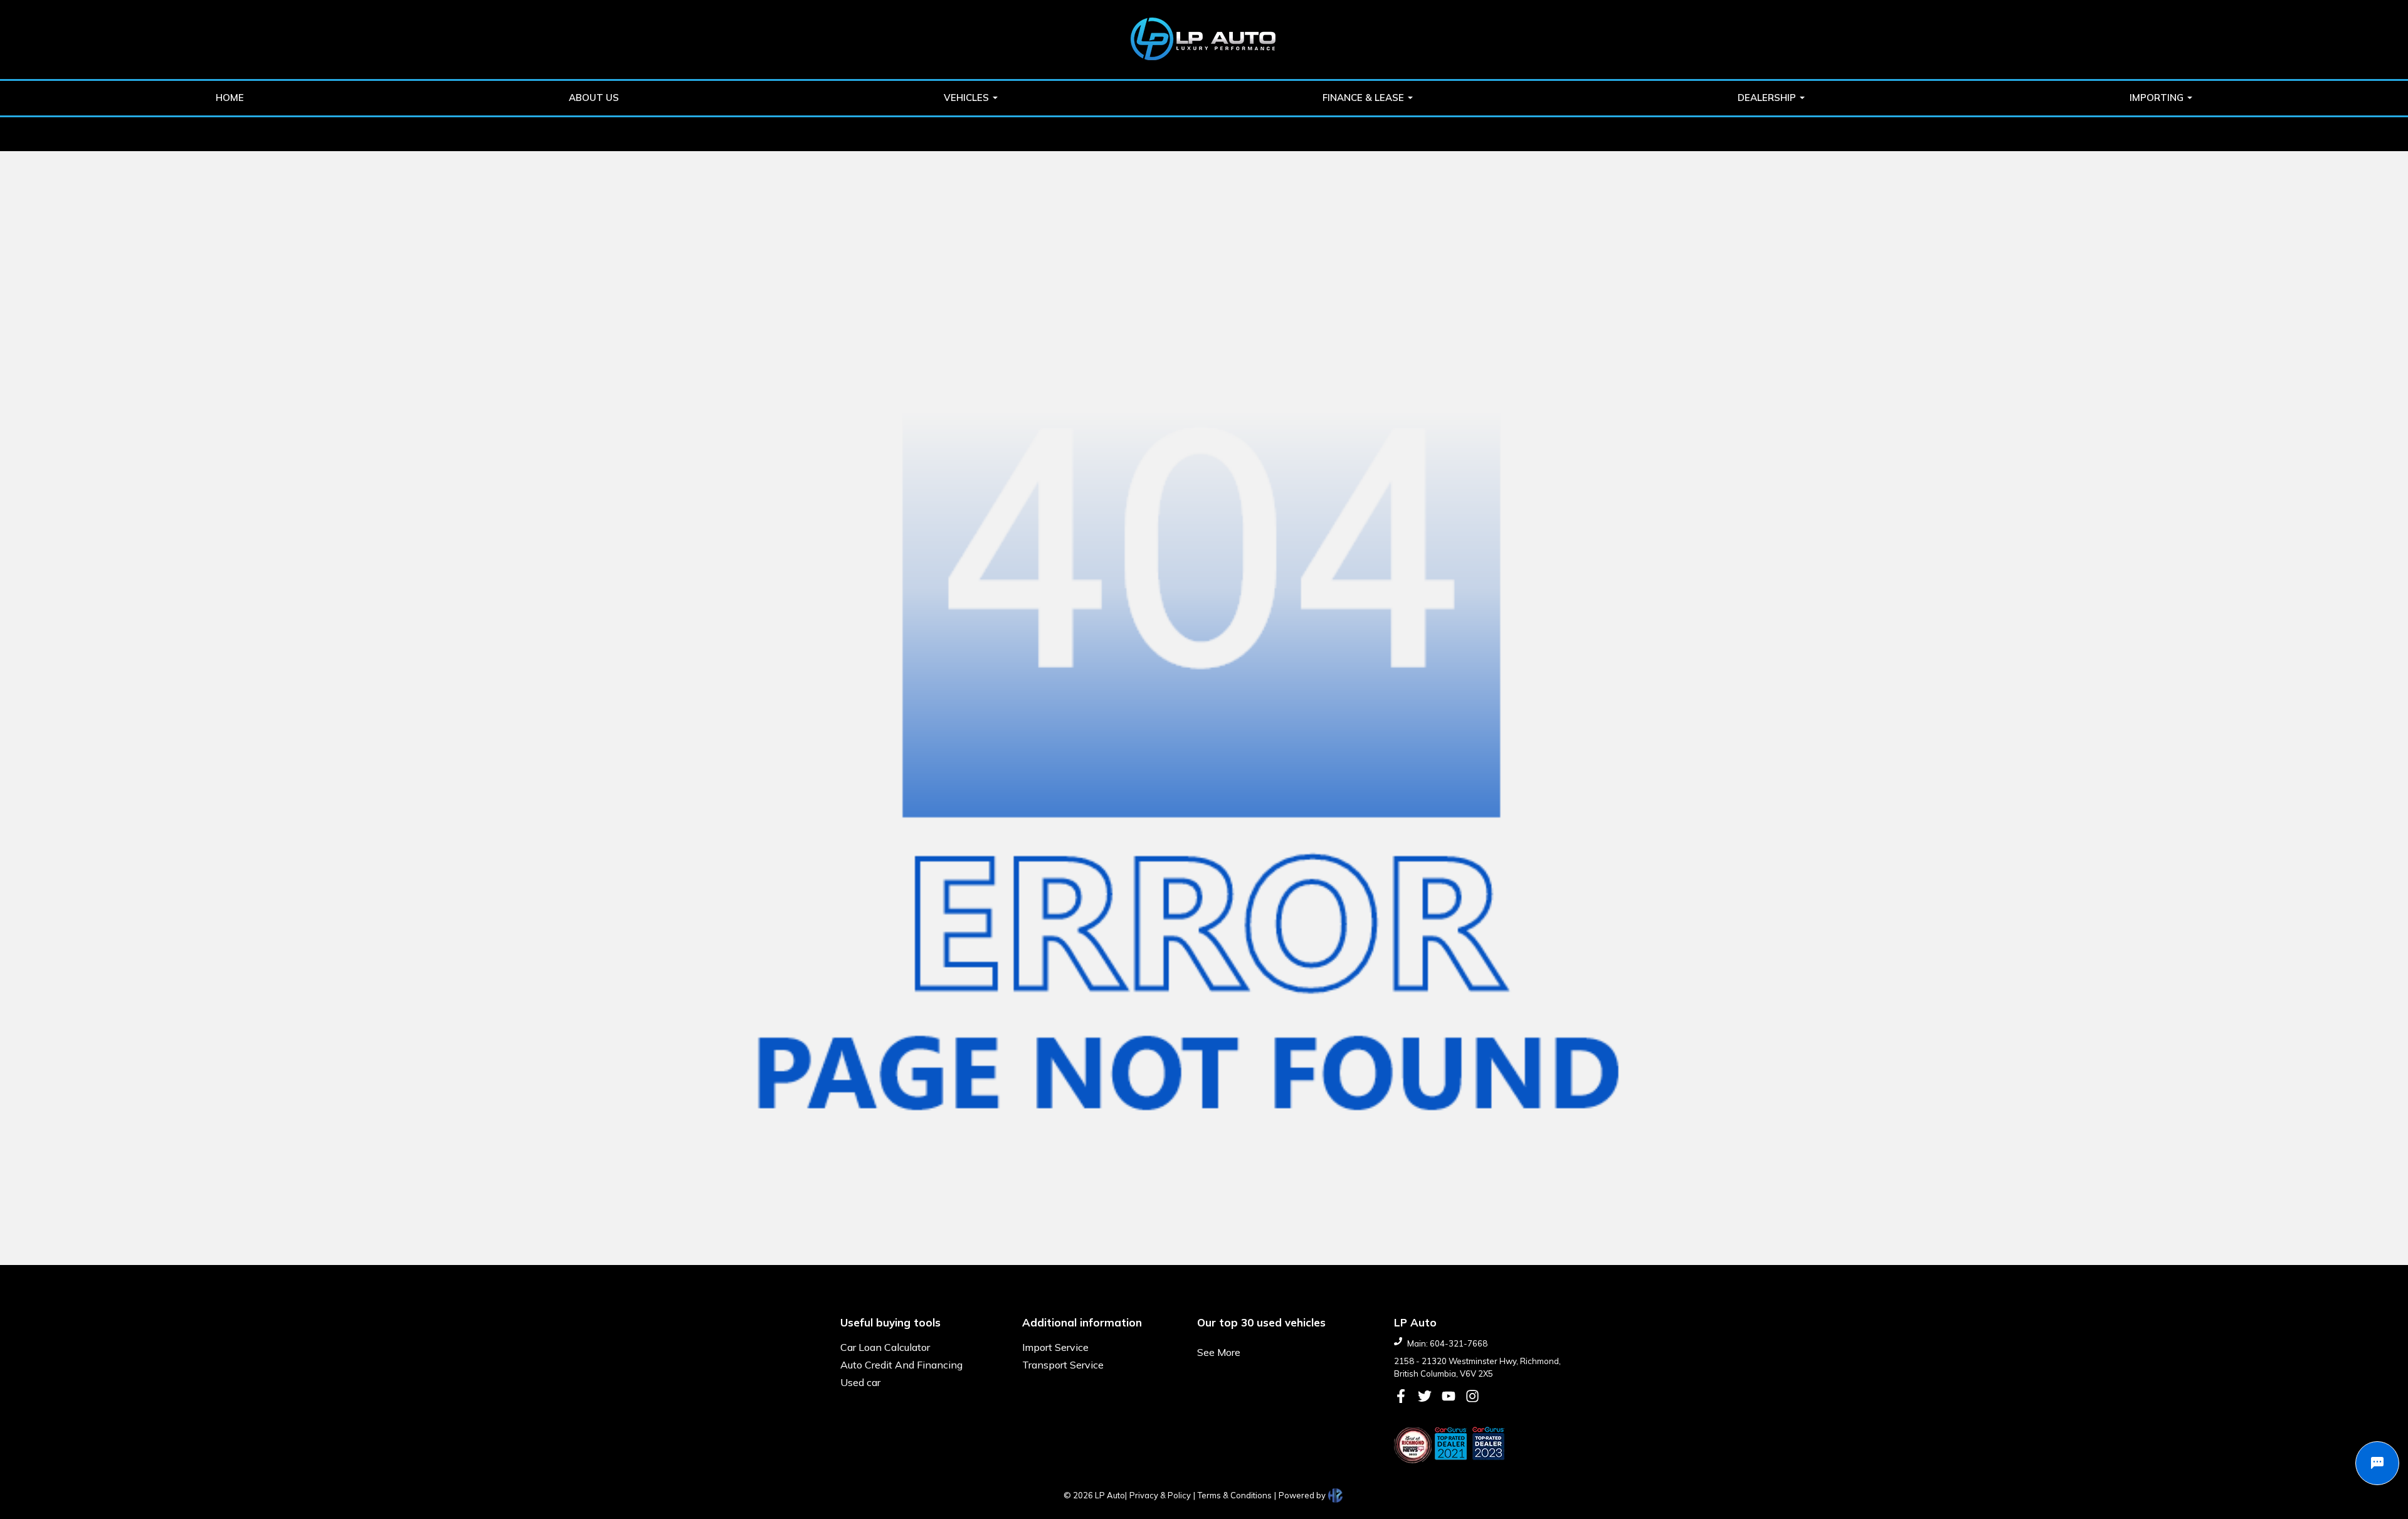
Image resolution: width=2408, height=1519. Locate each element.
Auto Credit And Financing (901, 1365)
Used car (860, 1382)
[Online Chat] (2377, 1463)
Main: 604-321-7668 (1447, 1343)
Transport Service (1063, 1365)
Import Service (1055, 1347)
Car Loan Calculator (885, 1347)
